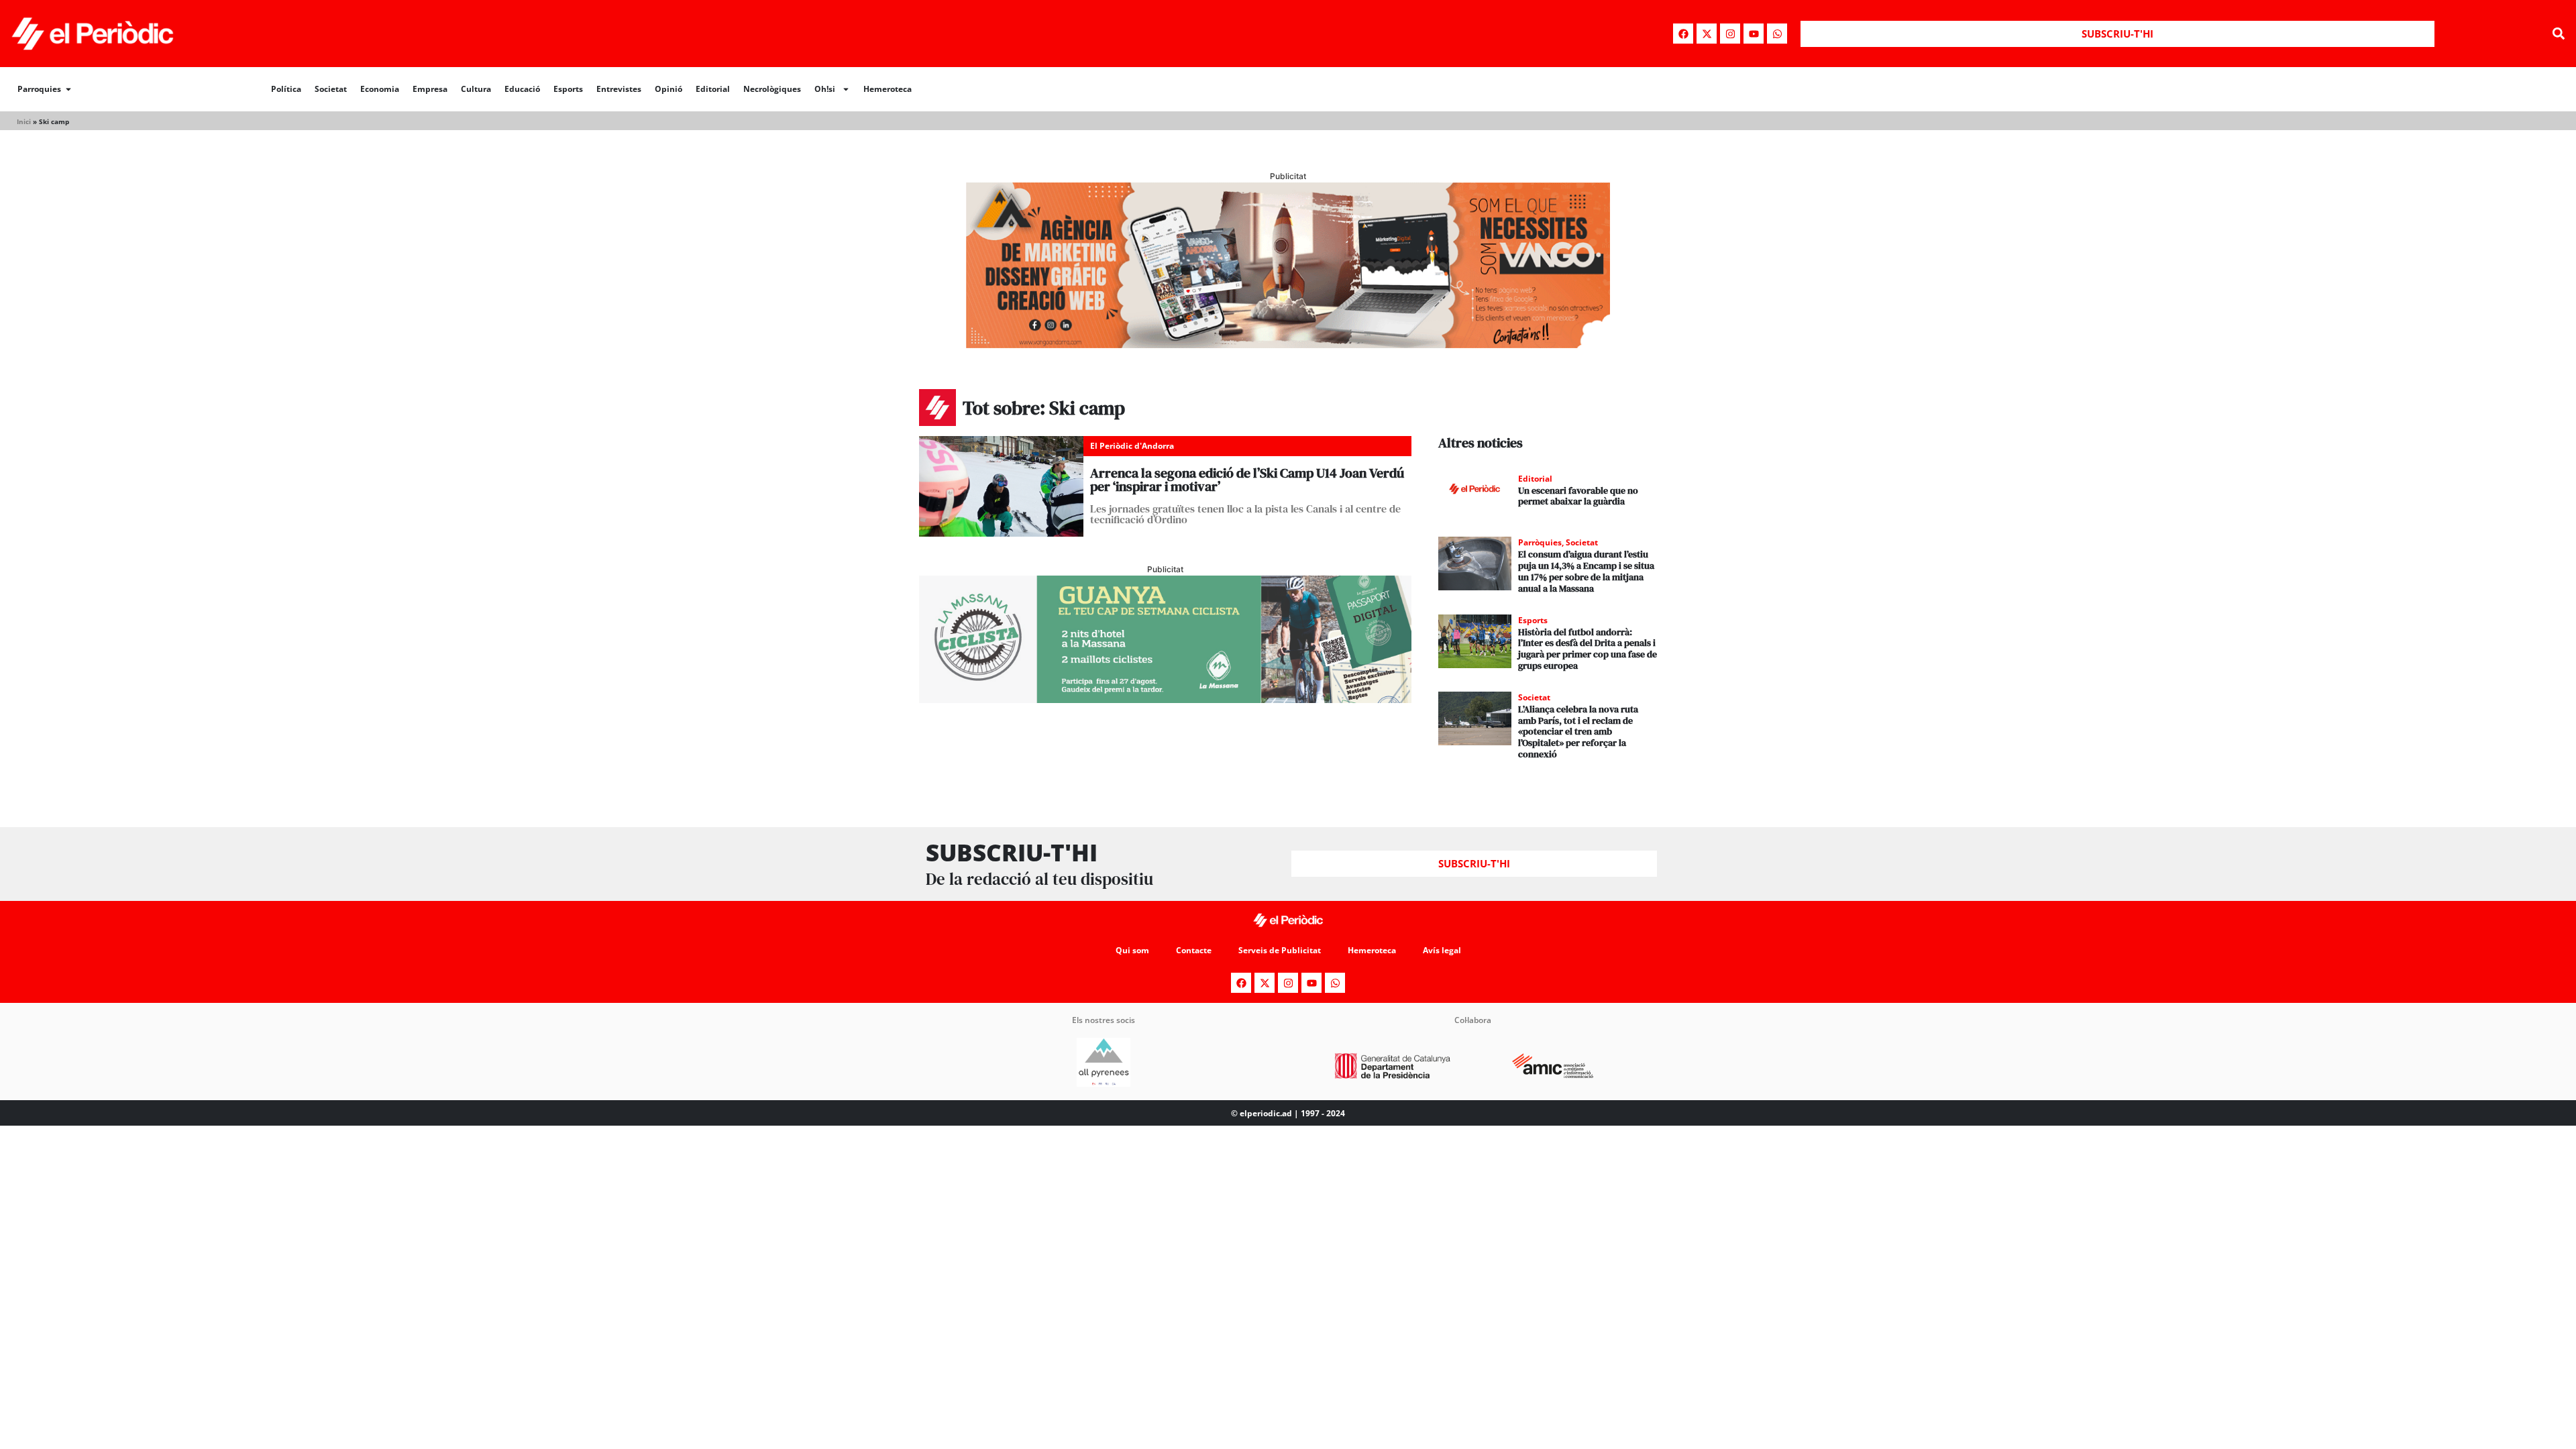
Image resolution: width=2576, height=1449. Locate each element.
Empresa (430, 89)
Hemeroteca (888, 89)
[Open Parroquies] (68, 89)
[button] (2558, 34)
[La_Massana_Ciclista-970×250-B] (1165, 699)
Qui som (1132, 950)
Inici (24, 121)
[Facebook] (1683, 34)
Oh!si (825, 89)
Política (286, 89)
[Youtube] (1754, 34)
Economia (380, 89)
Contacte (1194, 950)
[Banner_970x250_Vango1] (1288, 344)
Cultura (476, 89)
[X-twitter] (1707, 34)
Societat (331, 89)
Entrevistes (619, 89)
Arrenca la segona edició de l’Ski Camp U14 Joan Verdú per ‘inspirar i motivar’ (1247, 480)
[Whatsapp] (1777, 34)
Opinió (668, 89)
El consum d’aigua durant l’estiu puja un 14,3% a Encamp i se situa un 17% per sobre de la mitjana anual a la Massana (1586, 571)
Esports (568, 89)
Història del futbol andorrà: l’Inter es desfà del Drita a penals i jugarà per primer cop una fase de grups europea (1588, 649)
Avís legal (1442, 950)
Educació (522, 89)
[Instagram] (1730, 34)
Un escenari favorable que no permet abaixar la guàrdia (1578, 496)
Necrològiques (772, 89)
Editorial (713, 89)
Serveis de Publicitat (1280, 950)
